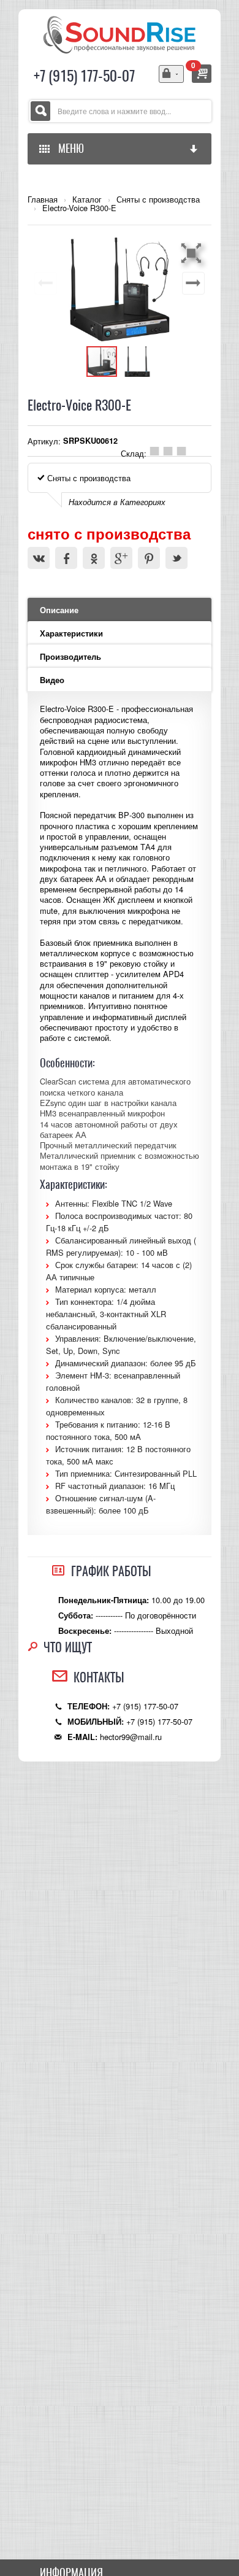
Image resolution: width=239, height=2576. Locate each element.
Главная (43, 199)
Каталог (87, 199)
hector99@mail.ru (131, 1737)
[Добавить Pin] (149, 558)
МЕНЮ (69, 148)
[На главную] (120, 33)
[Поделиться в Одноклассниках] (94, 558)
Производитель (70, 657)
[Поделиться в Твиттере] (176, 558)
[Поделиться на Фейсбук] (66, 558)
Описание (59, 610)
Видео (52, 680)
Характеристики (71, 633)
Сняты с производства (158, 199)
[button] (193, 253)
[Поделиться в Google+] (121, 558)
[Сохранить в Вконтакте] (39, 558)
